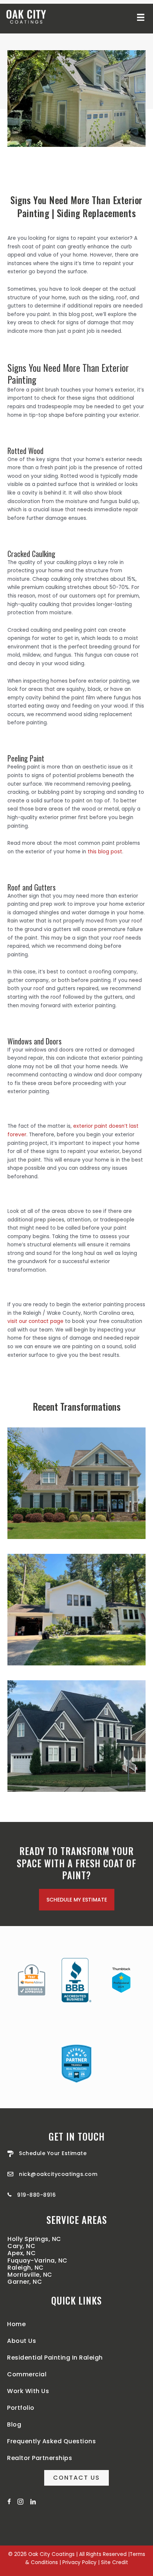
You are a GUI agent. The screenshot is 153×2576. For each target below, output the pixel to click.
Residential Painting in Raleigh (55, 2358)
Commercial (27, 2374)
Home (16, 2324)
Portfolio (21, 2408)
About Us (22, 2341)
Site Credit (115, 2562)
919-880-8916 (36, 2195)
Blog (14, 2424)
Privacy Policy (79, 2562)
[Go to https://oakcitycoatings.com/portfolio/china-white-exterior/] (76, 1610)
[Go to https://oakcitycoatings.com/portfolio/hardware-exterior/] (76, 1483)
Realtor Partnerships (40, 2458)
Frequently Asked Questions (51, 2441)
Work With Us (28, 2391)
